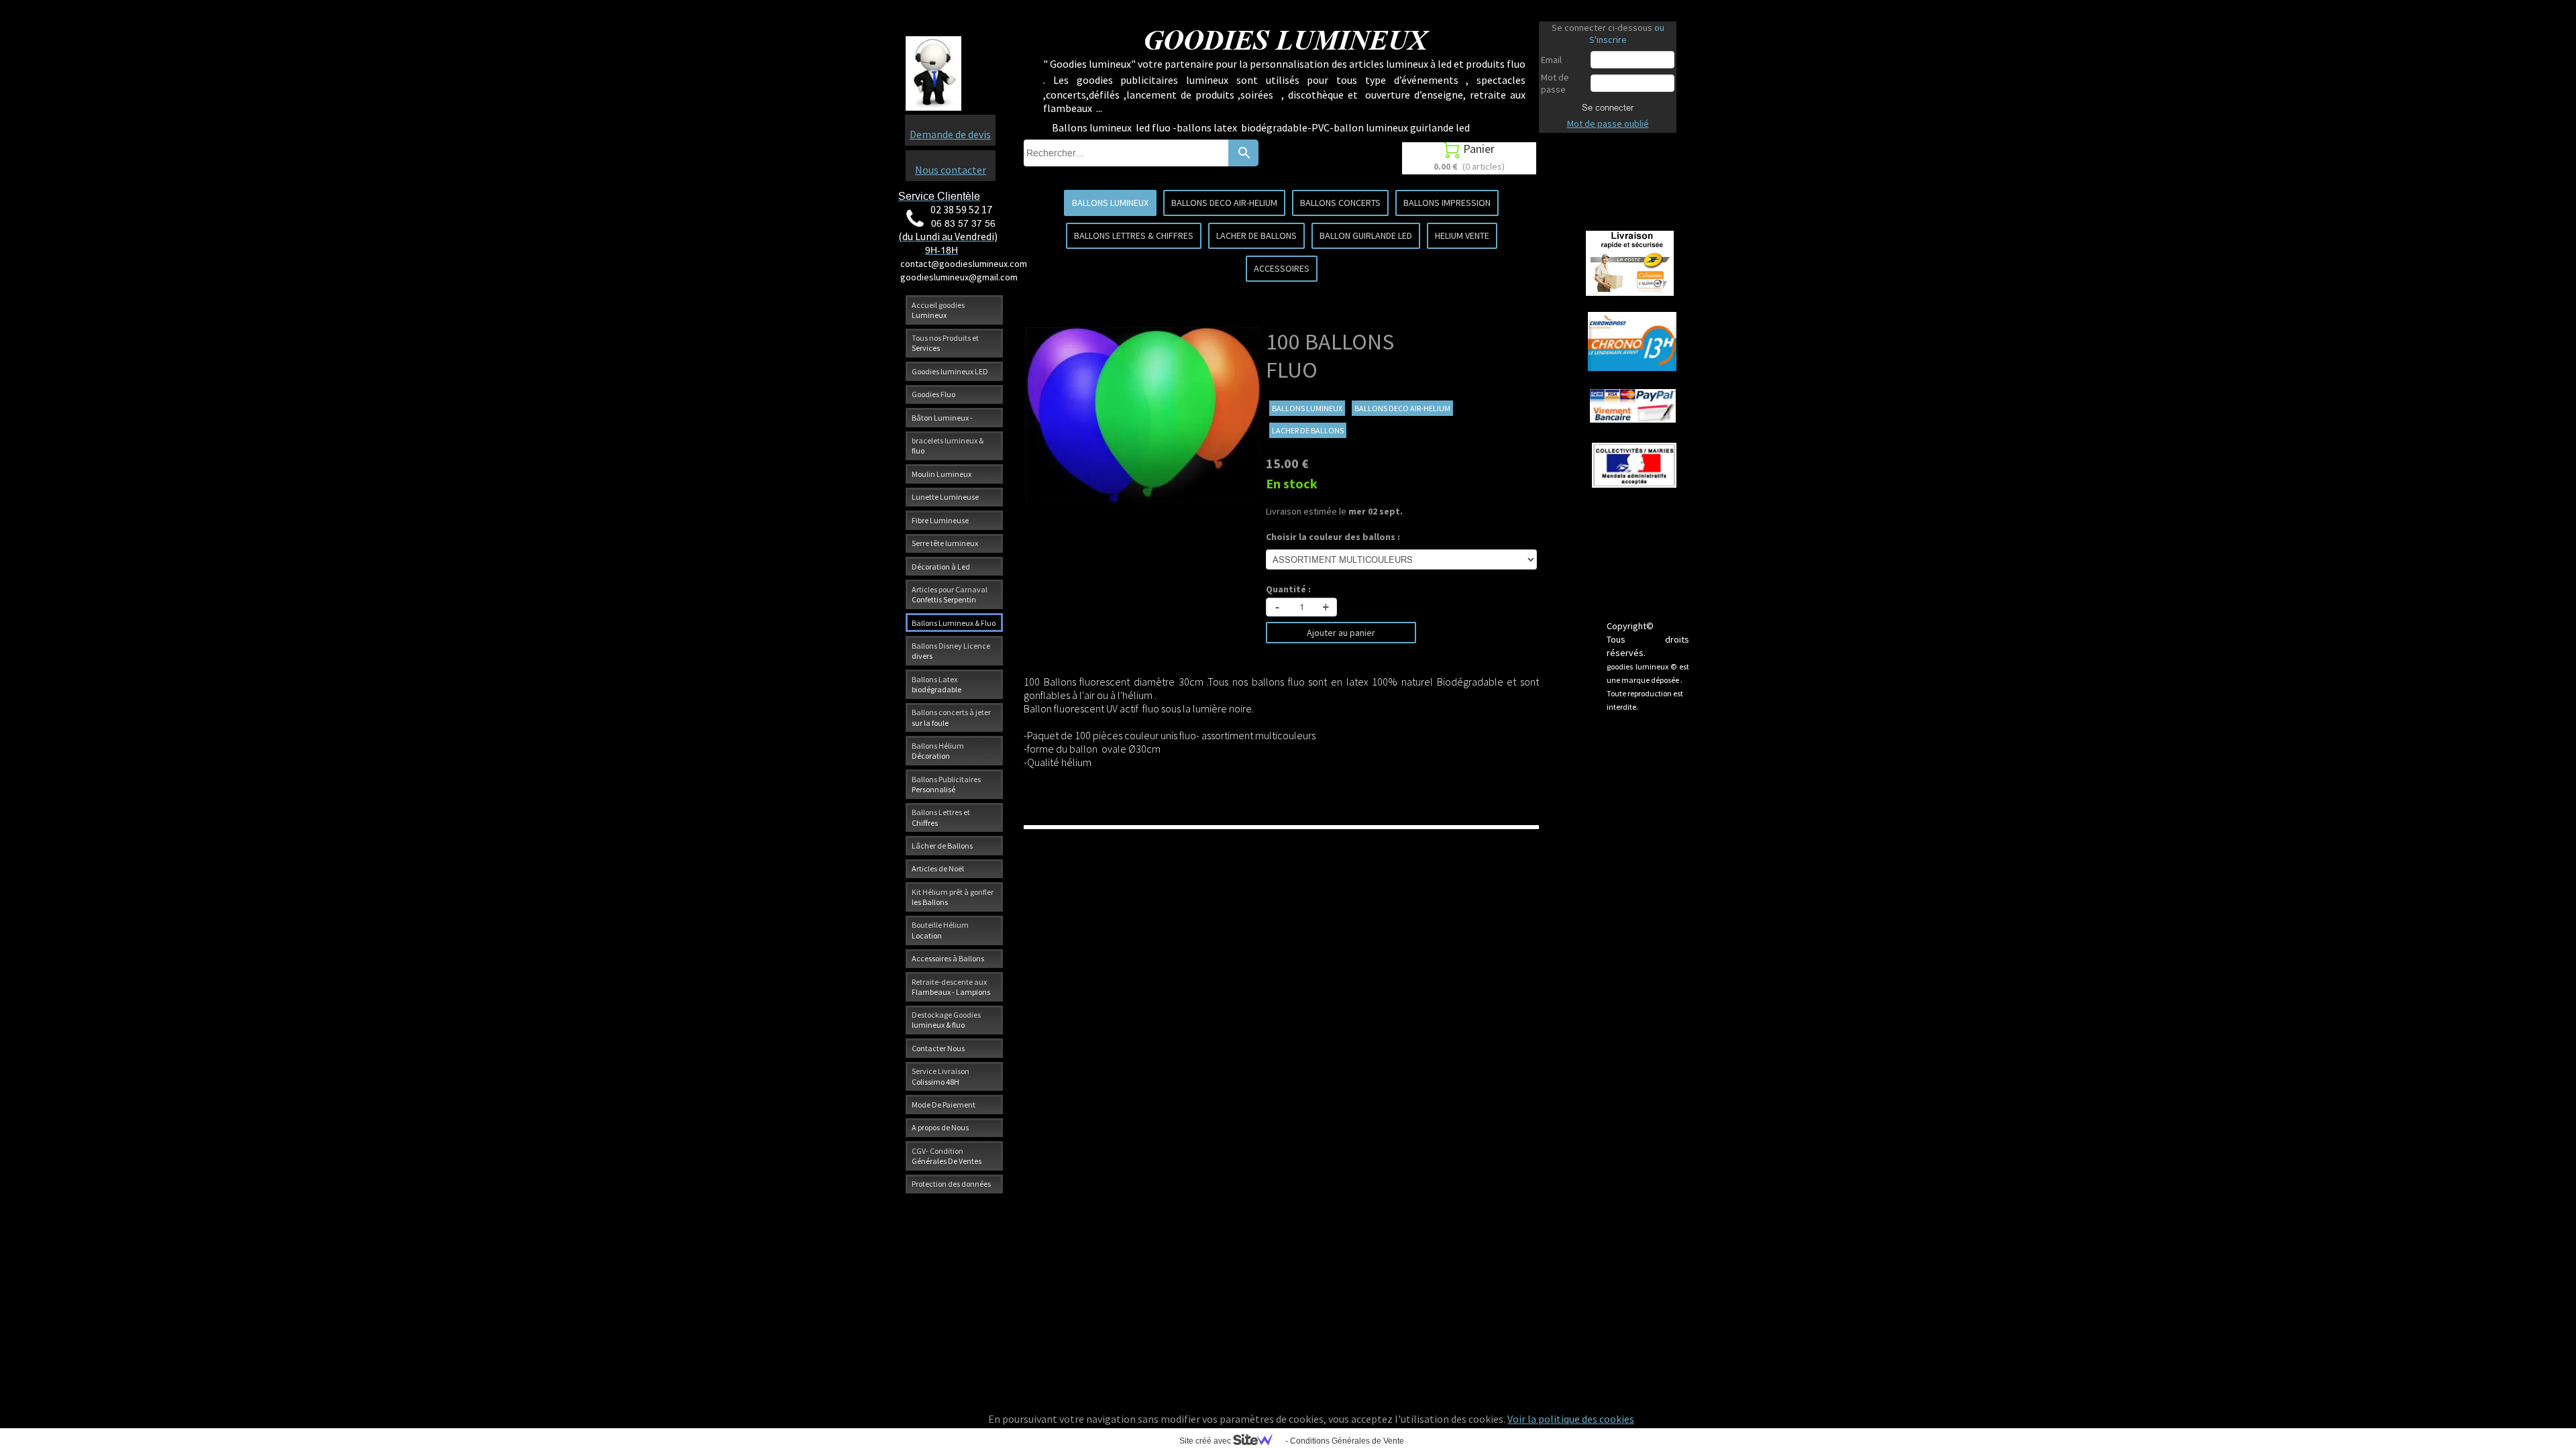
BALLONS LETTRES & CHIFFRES (1134, 235)
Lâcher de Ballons (942, 846)
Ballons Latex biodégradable (936, 684)
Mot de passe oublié (1608, 123)
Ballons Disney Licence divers (951, 651)
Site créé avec (1206, 1441)
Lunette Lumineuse (945, 497)
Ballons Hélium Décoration (938, 751)
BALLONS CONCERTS (1340, 203)
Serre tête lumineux (945, 543)
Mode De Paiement (944, 1105)
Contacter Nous (938, 1048)
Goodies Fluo (933, 394)
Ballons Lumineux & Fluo (954, 623)
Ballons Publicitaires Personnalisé (946, 784)
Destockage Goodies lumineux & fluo (946, 1020)
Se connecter (1608, 107)
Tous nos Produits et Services (945, 343)
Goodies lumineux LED (950, 371)
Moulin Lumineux (942, 474)
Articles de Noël (938, 868)
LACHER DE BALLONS (1256, 235)
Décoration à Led (941, 567)
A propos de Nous (940, 1127)
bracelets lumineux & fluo (948, 445)
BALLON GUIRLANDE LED (1366, 235)
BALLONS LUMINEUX (1110, 203)
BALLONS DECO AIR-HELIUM (1224, 203)
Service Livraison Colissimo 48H (941, 1076)
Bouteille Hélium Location (940, 930)
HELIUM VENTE (1462, 235)
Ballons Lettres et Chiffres (941, 817)
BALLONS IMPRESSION (1447, 203)
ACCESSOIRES (1282, 268)
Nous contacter (951, 170)
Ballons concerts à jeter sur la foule (951, 717)
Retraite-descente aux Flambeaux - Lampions (951, 987)
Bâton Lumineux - (942, 418)
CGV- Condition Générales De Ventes (947, 1156)
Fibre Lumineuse (940, 520)
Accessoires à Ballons (948, 958)
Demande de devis (950, 134)
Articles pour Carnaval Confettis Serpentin (950, 594)
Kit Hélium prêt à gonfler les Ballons (953, 897)
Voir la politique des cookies (1571, 1419)
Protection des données (951, 1184)
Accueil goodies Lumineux (938, 310)
